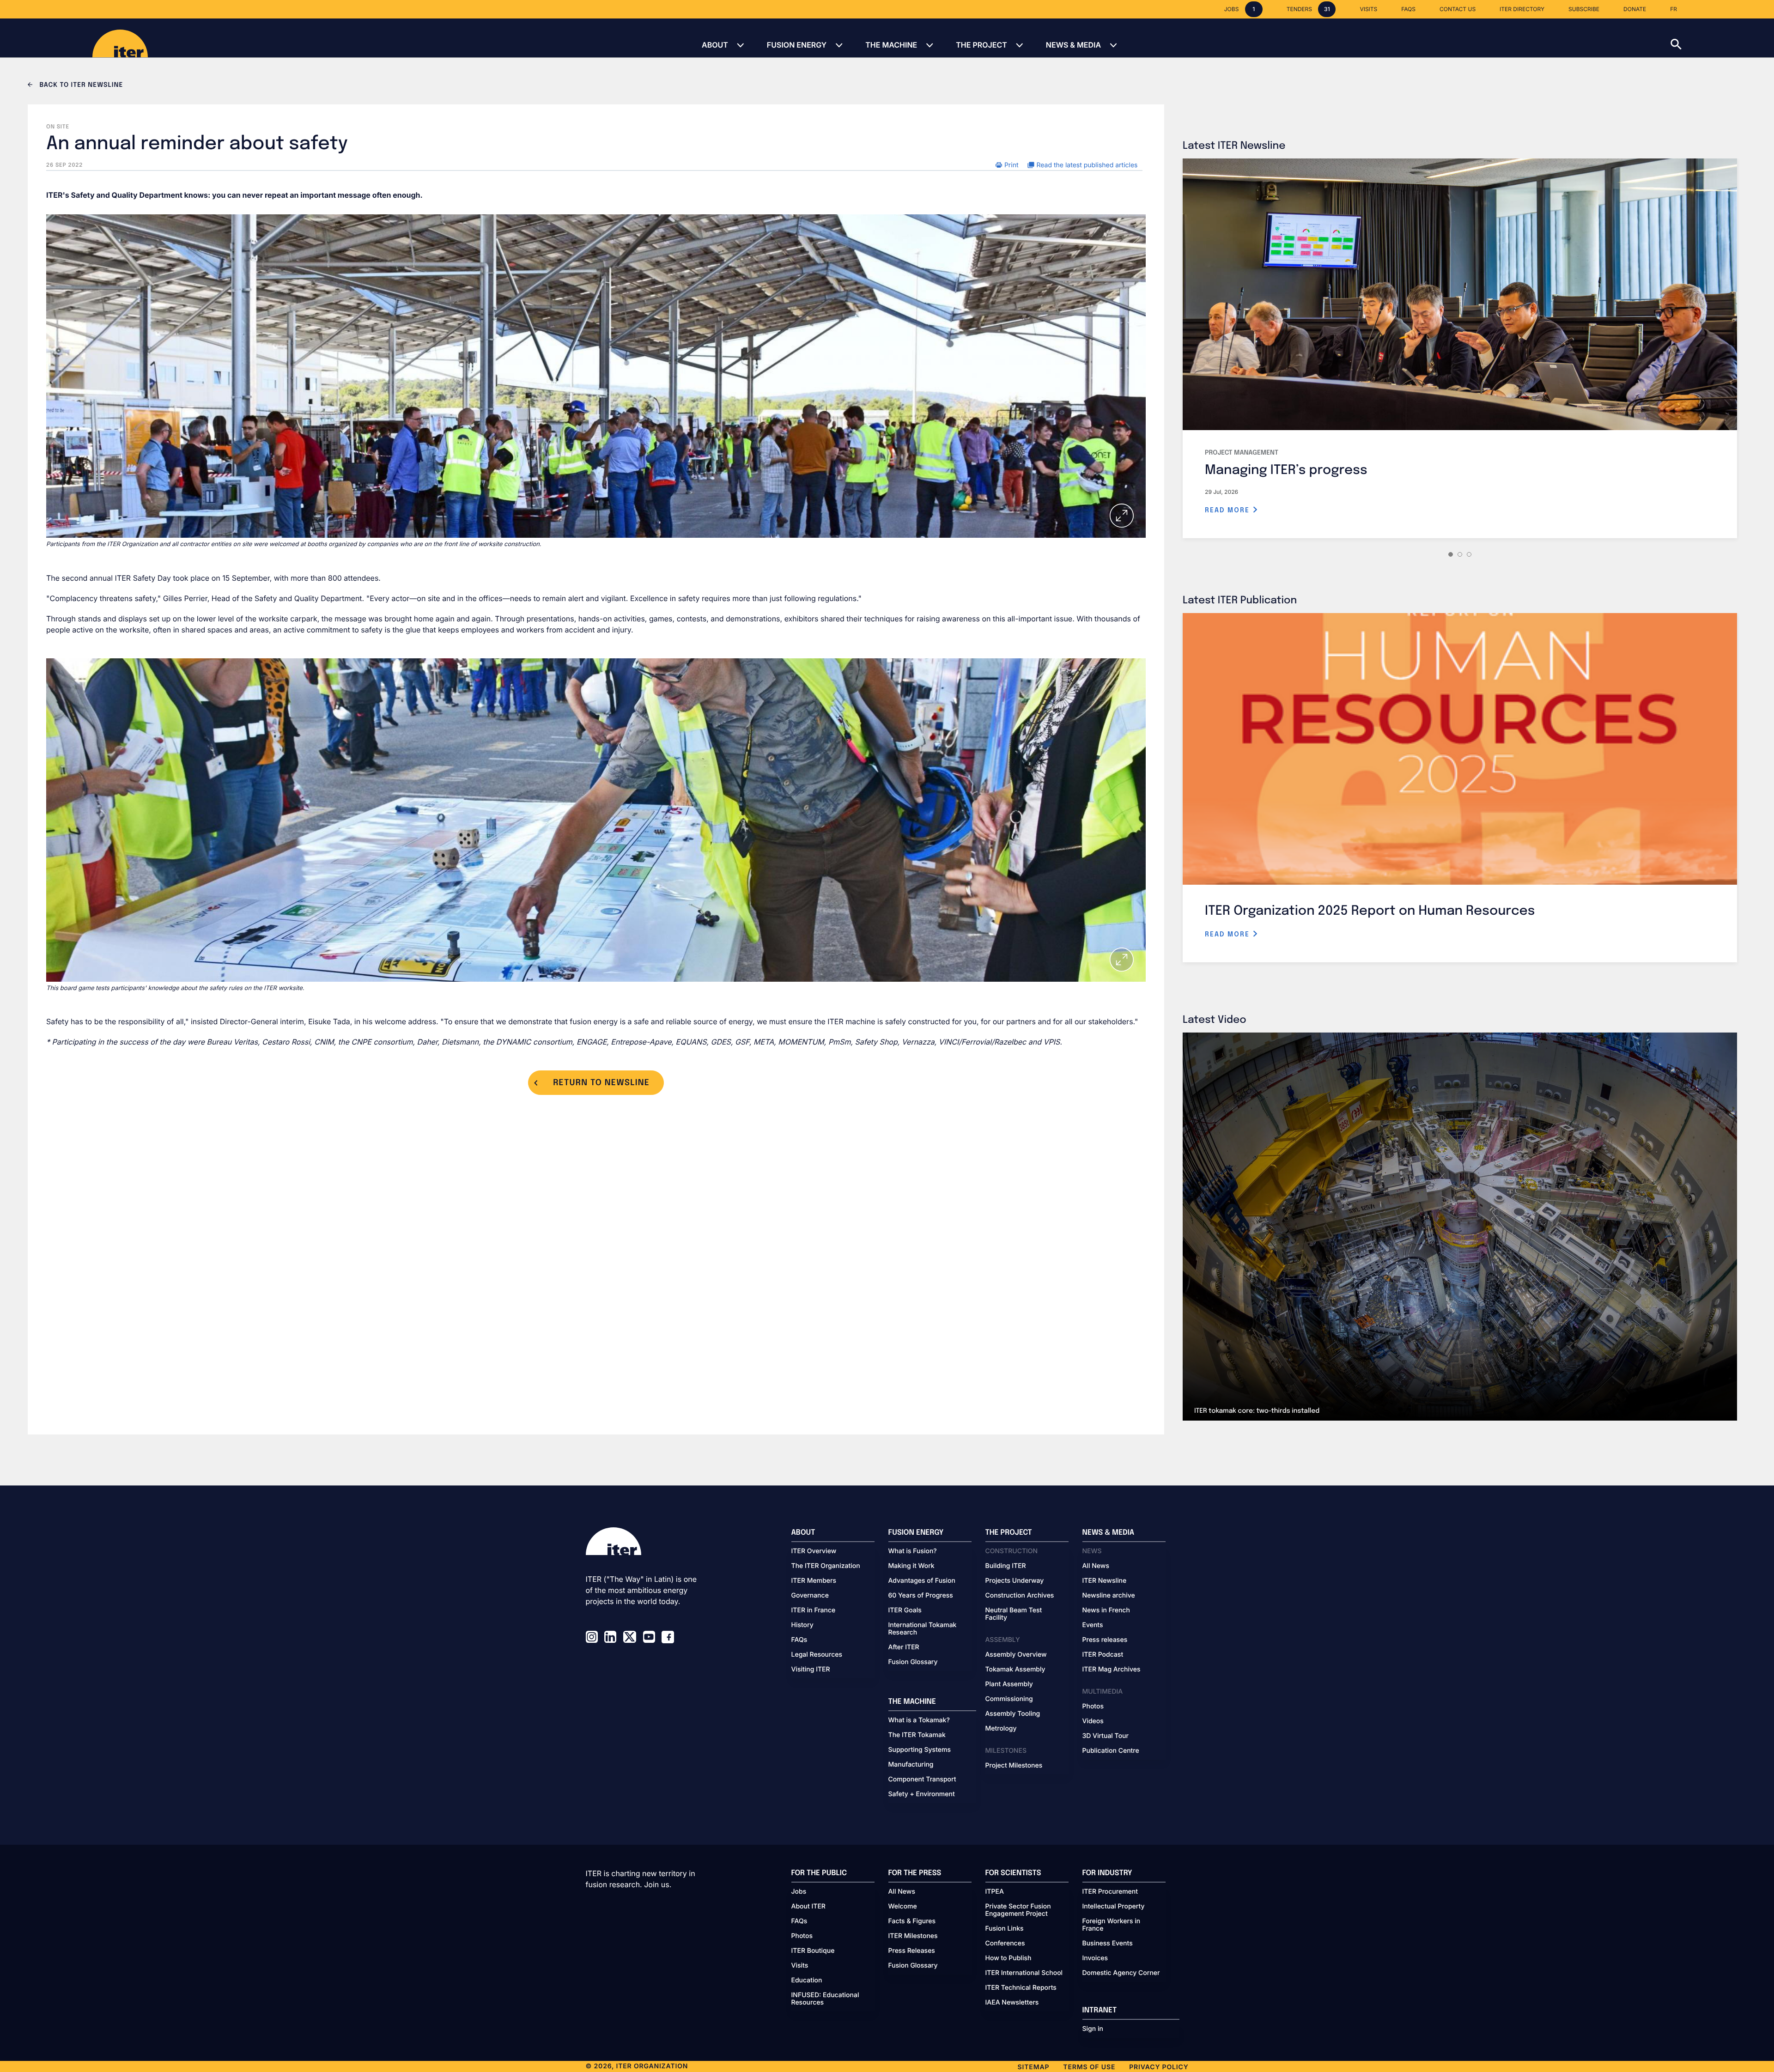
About (715, 45)
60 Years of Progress (921, 1596)
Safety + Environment (922, 1794)
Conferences (1005, 1944)
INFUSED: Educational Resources (825, 1999)
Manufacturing (911, 1765)
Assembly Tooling (1013, 1714)
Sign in (1093, 2029)
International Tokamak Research (923, 1629)
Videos (1093, 1721)
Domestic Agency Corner (1121, 1973)
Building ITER (1006, 1566)
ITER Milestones (913, 1936)
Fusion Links (1005, 1929)
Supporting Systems (920, 1750)
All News (1096, 1566)
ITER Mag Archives (1112, 1670)
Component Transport (922, 1780)
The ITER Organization (826, 1566)
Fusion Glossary (913, 1662)
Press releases (1105, 1640)
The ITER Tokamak (917, 1735)
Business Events (1108, 1944)
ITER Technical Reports (1021, 1988)
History (802, 1625)
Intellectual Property (1114, 1907)
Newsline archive (1109, 1596)
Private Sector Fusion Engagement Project (1018, 1910)
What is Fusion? (913, 1551)
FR (1674, 9)
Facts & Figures (912, 1921)
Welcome (903, 1907)
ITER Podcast (1103, 1655)
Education (807, 1981)
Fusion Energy (797, 45)
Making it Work (911, 1566)
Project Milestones (1014, 1766)
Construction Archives (1020, 1596)
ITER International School (1024, 1973)
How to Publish (1009, 1958)
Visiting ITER (811, 1670)
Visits (800, 1966)
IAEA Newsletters (1012, 2003)
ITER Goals (905, 1610)
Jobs (799, 1892)
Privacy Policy (1159, 2067)
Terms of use (1089, 2067)
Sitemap (1034, 2067)
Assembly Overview (1016, 1655)
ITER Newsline (1105, 1581)
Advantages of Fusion (922, 1581)
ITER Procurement (1110, 1892)
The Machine (891, 45)
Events (1093, 1625)
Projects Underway (1015, 1581)
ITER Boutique (813, 1951)
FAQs (799, 1640)
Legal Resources (817, 1655)
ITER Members (814, 1581)
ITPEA (995, 1892)
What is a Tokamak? (919, 1720)
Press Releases (912, 1951)
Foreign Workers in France (1112, 1925)
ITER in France (814, 1610)
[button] (1722, 38)
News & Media (1073, 45)
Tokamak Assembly (1015, 1670)
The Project (981, 45)
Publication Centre (1111, 1751)
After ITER (904, 1647)
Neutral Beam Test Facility (1014, 1614)
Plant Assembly (1009, 1684)
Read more (1229, 510)
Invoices (1095, 1958)
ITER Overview (814, 1551)
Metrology (1001, 1729)
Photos (1093, 1707)
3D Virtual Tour (1106, 1736)
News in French (1106, 1610)
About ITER (808, 1907)
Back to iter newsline (80, 85)
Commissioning (1009, 1699)
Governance (810, 1596)
